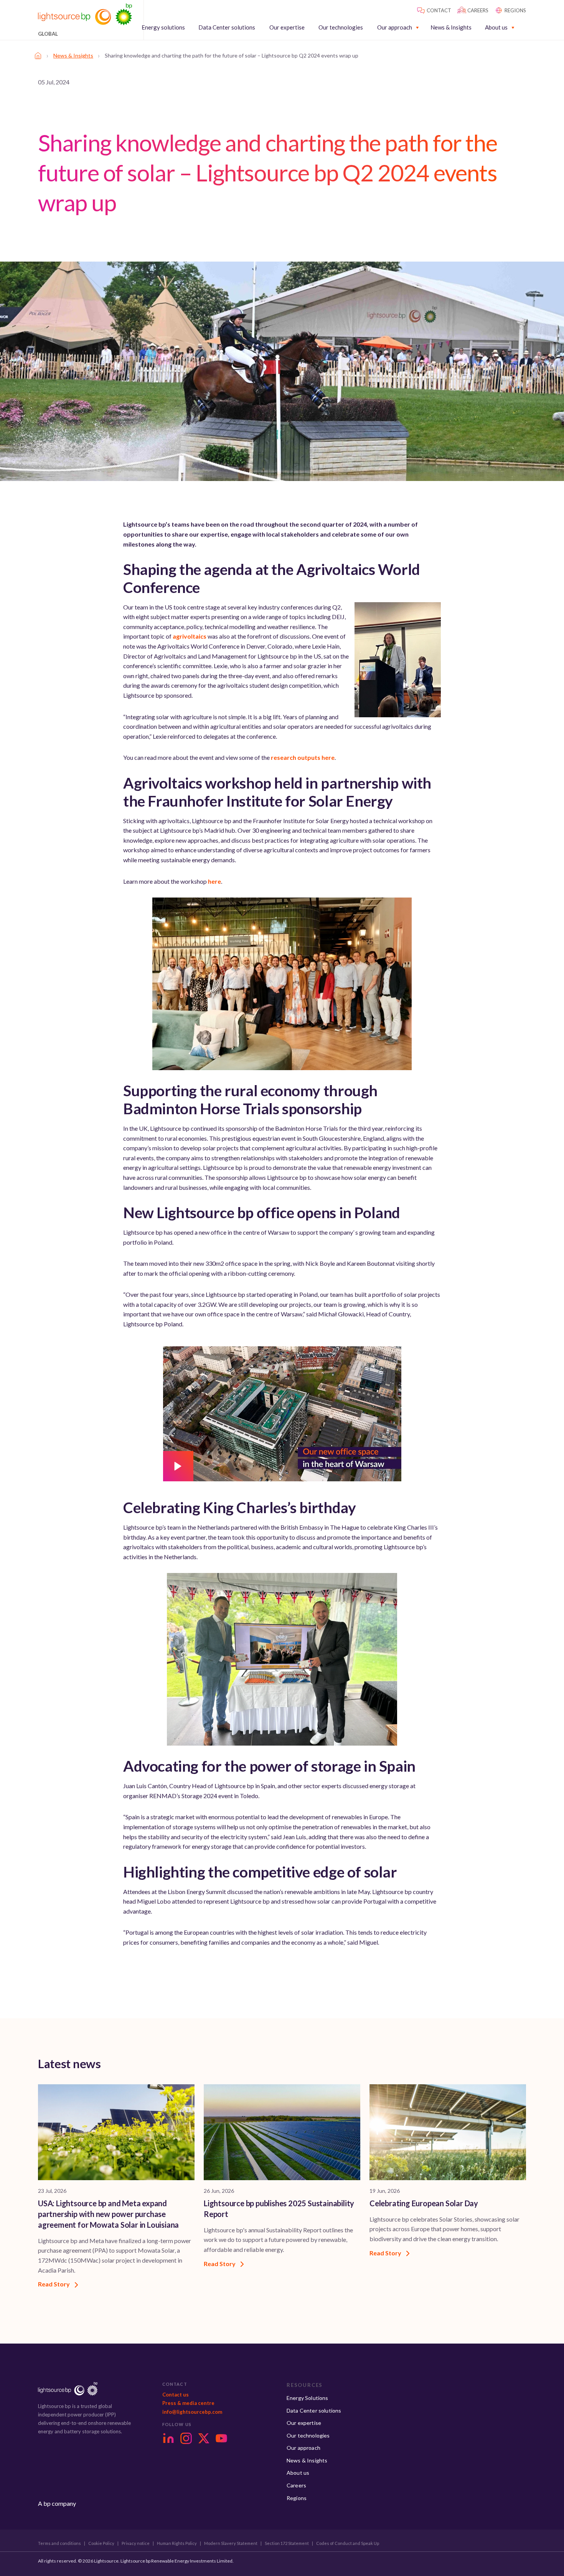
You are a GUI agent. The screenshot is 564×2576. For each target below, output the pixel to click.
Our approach (395, 27)
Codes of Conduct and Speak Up (348, 2543)
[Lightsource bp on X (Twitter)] (204, 2438)
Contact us (176, 2395)
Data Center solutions (227, 27)
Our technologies (341, 27)
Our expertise (287, 27)
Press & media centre (188, 2403)
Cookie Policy (101, 2543)
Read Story (54, 2284)
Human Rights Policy (177, 2543)
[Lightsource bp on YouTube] (221, 2438)
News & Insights (451, 27)
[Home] (38, 56)
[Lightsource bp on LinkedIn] (168, 2438)
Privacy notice (136, 2543)
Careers (296, 2485)
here (214, 881)
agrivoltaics (190, 636)
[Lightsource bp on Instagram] (186, 2438)
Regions (297, 2498)
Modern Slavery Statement (231, 2543)
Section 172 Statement (287, 2543)
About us (496, 27)
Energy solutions (163, 27)
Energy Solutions (308, 2398)
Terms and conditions (59, 2543)
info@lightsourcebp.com (192, 2412)
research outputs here (303, 757)
